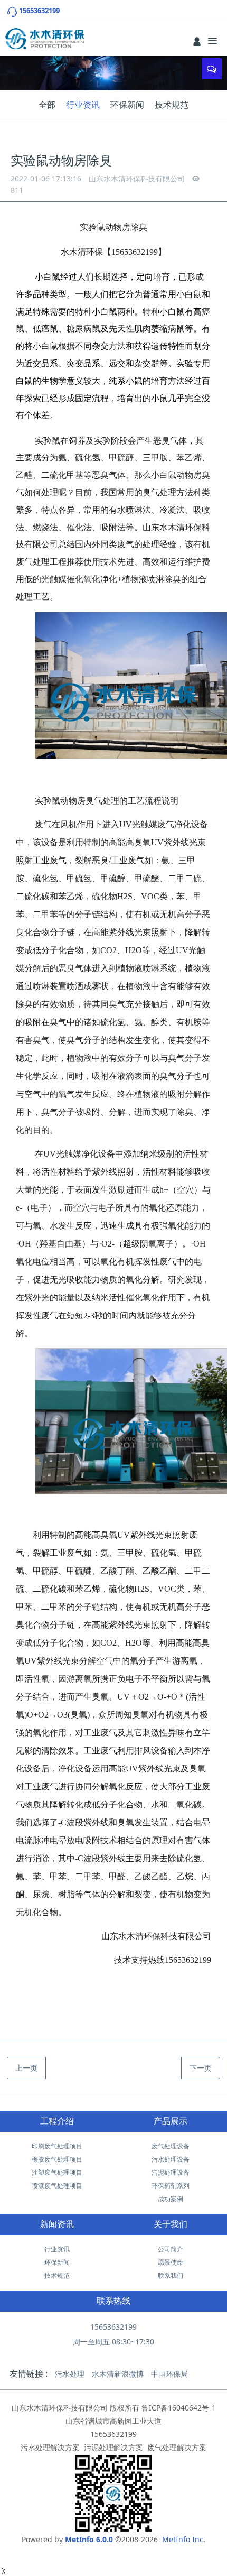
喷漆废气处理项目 (57, 2186)
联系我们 (171, 2275)
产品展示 (171, 2121)
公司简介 (171, 2249)
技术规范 (172, 105)
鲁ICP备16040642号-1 (179, 2408)
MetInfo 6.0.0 (89, 2539)
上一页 (26, 2068)
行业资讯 (83, 105)
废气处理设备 (171, 2146)
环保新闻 (127, 105)
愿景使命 (171, 2262)
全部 (47, 105)
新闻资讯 (57, 2224)
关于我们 (171, 2224)
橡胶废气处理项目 (57, 2159)
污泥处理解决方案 (113, 2447)
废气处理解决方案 (177, 2447)
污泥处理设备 (171, 2172)
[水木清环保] (45, 39)
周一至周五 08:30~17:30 (113, 2342)
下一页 (201, 2068)
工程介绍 (57, 2121)
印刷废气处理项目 (57, 2146)
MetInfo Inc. (184, 2539)
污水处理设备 (171, 2159)
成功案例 (171, 2199)
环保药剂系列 (171, 2186)
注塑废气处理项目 (57, 2172)
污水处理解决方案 (50, 2447)
